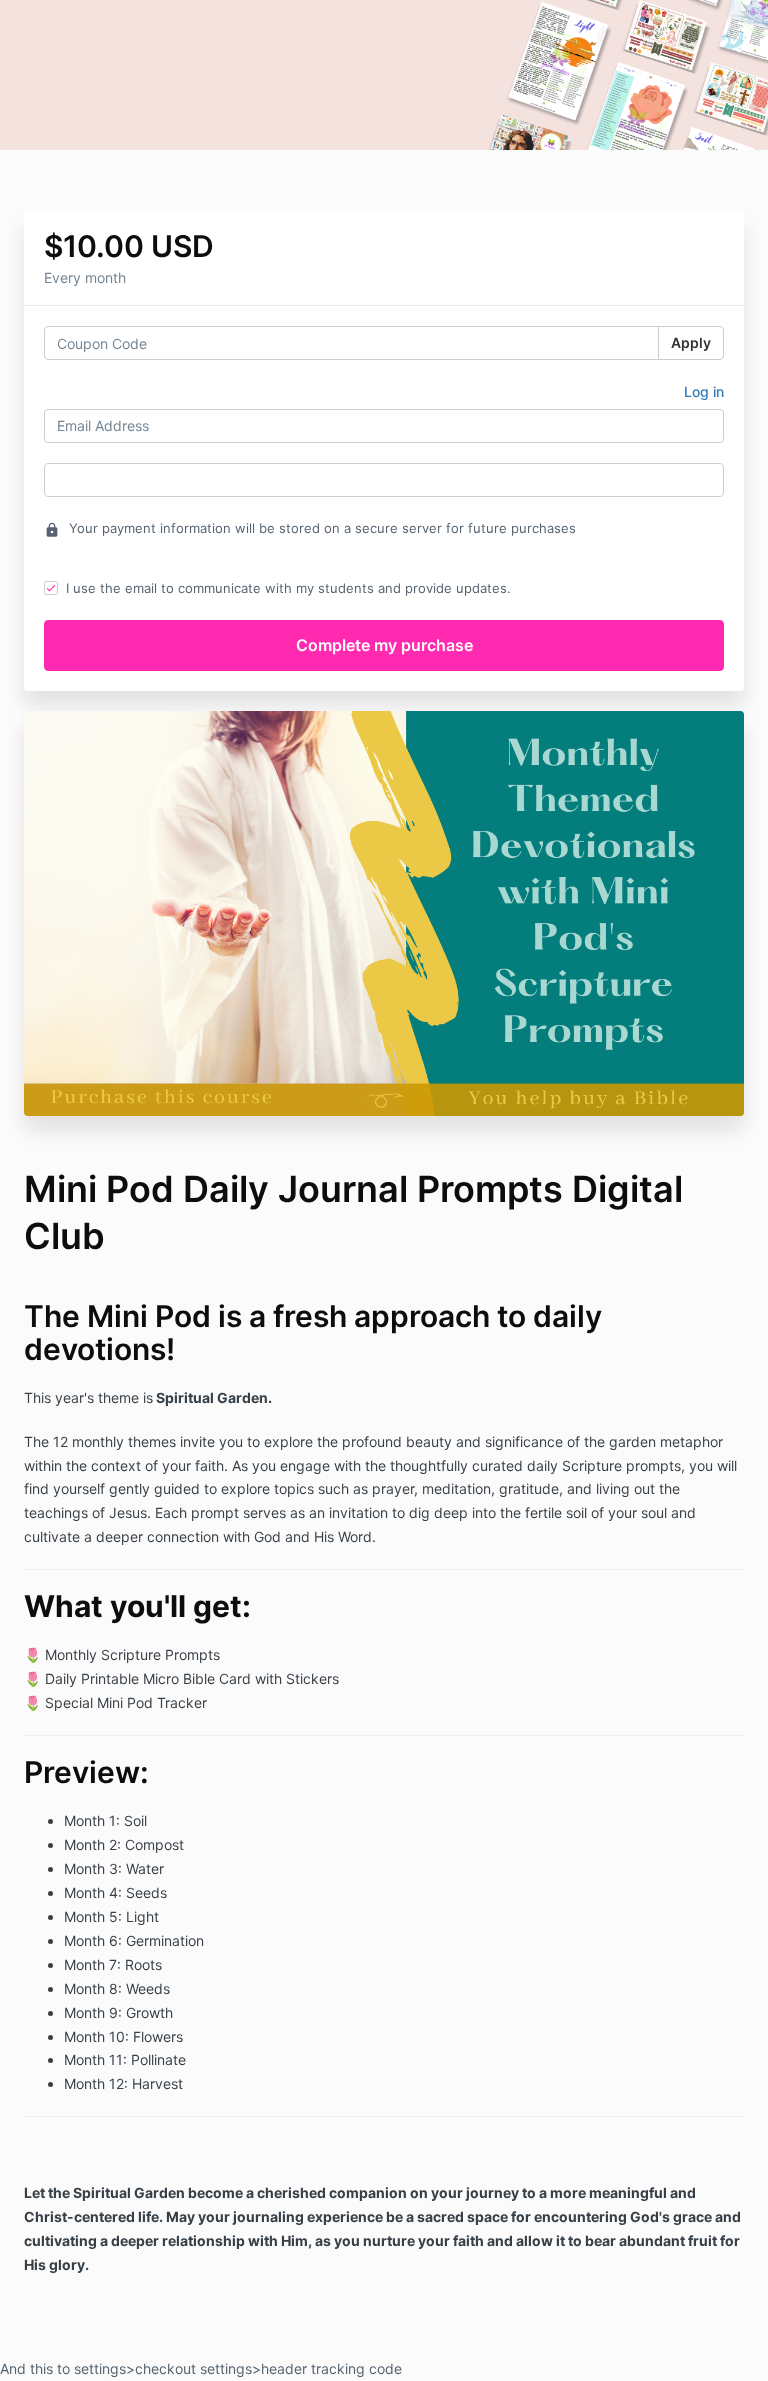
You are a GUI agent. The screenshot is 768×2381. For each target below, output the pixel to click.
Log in (704, 391)
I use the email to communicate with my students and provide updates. (288, 588)
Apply (691, 342)
